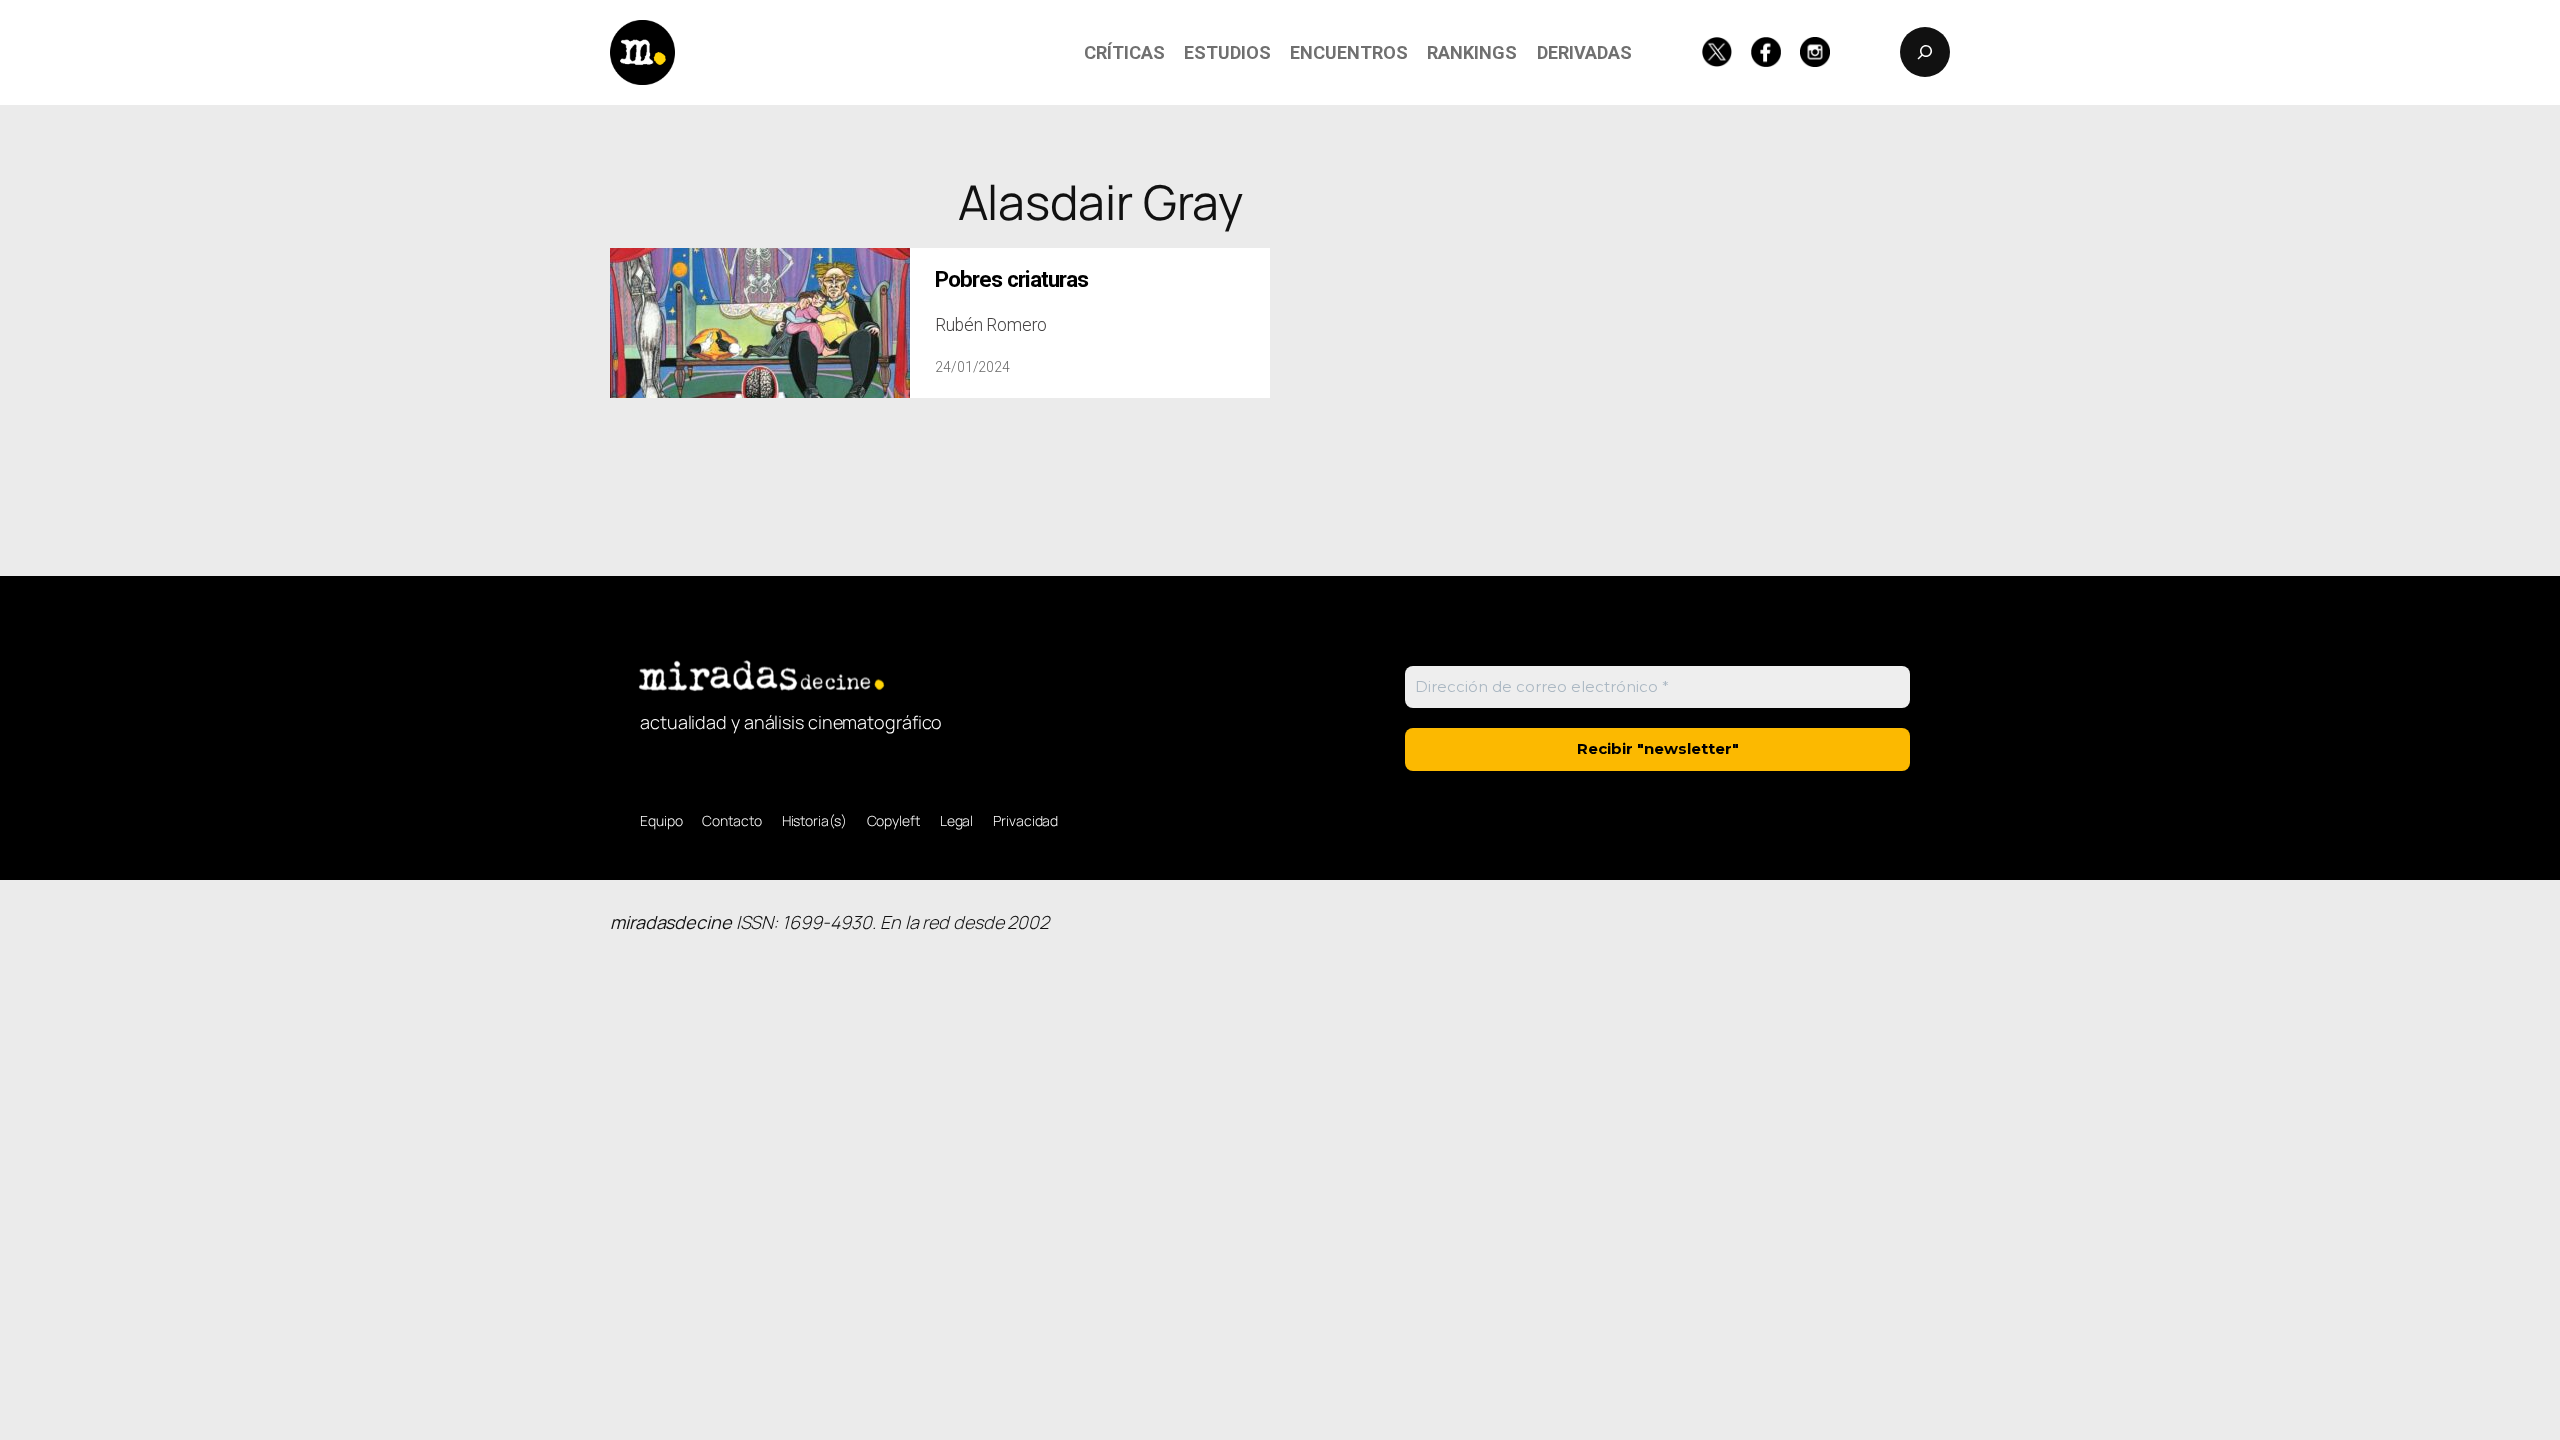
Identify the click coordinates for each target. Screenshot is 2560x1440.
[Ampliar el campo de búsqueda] (1925, 52)
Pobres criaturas (1011, 279)
